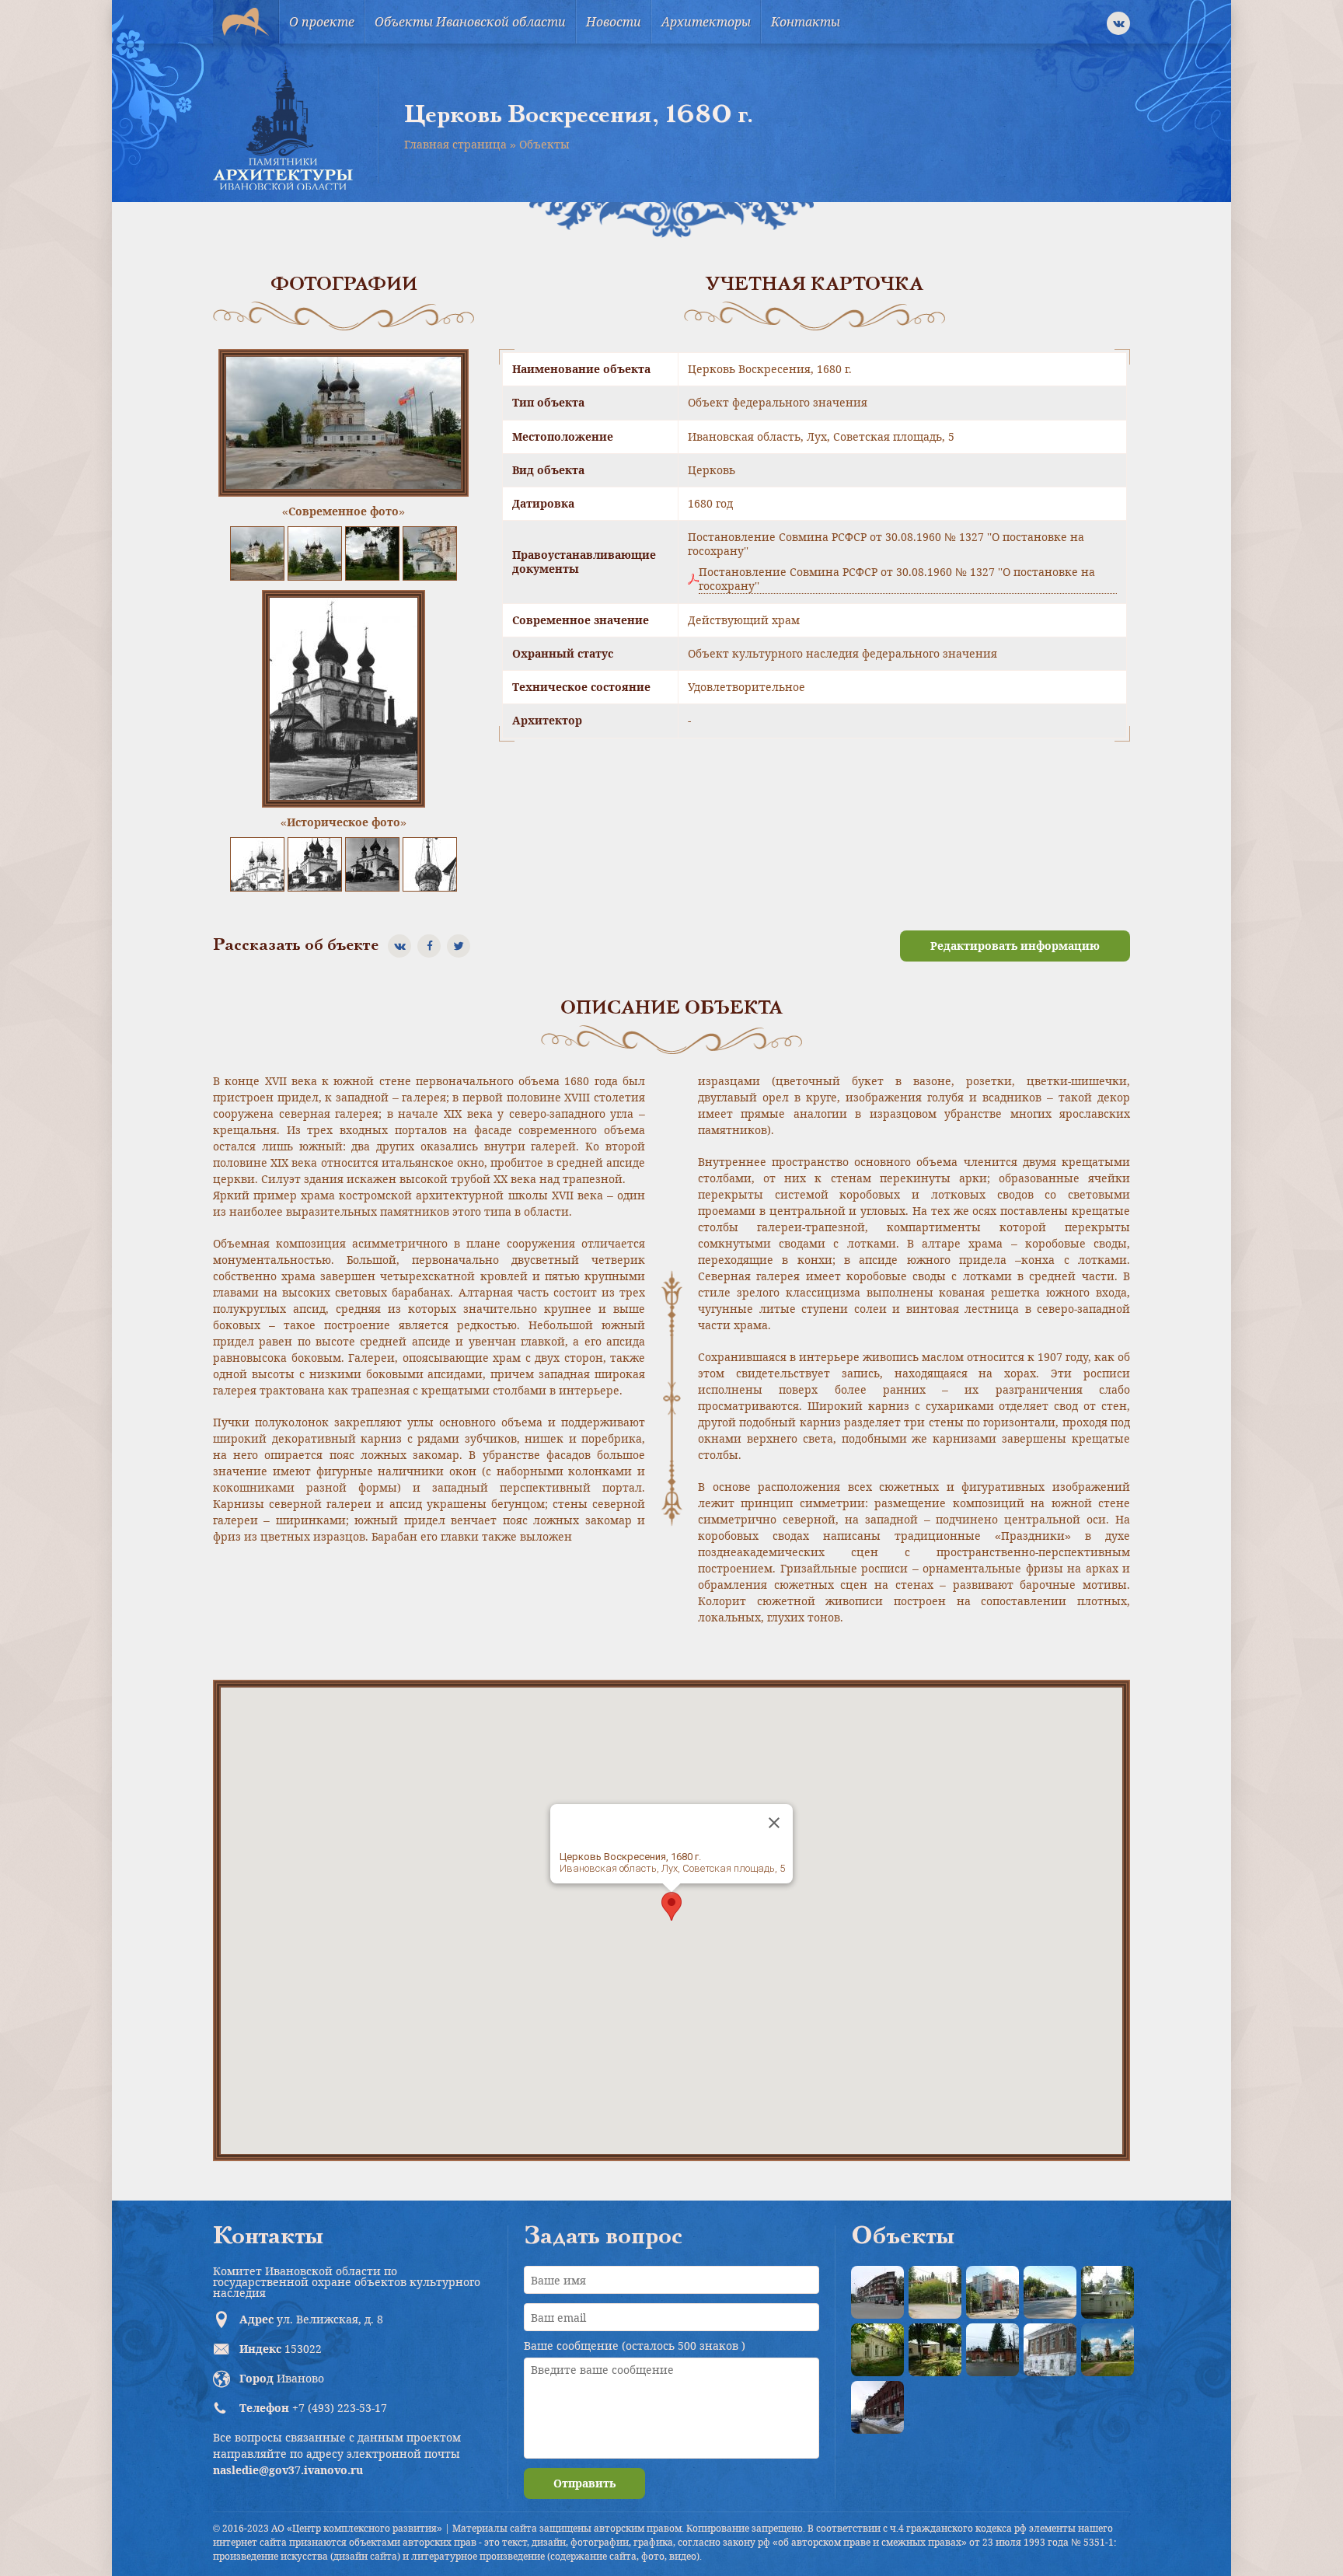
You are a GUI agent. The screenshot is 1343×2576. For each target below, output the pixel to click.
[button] (671, 1906)
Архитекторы (706, 22)
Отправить (584, 2483)
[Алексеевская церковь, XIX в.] (1108, 2292)
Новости (614, 22)
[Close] (774, 1823)
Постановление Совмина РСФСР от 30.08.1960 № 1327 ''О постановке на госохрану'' (897, 579)
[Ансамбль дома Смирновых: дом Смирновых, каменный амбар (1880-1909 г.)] (1050, 2350)
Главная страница (455, 144)
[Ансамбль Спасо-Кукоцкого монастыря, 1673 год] (1108, 2350)
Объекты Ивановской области (470, 22)
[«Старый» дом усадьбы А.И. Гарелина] (935, 2292)
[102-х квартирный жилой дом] (992, 2292)
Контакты (806, 22)
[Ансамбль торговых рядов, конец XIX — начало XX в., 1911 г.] (877, 2407)
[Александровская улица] (1050, 2292)
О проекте (322, 22)
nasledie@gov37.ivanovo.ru (288, 2470)
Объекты (544, 144)
